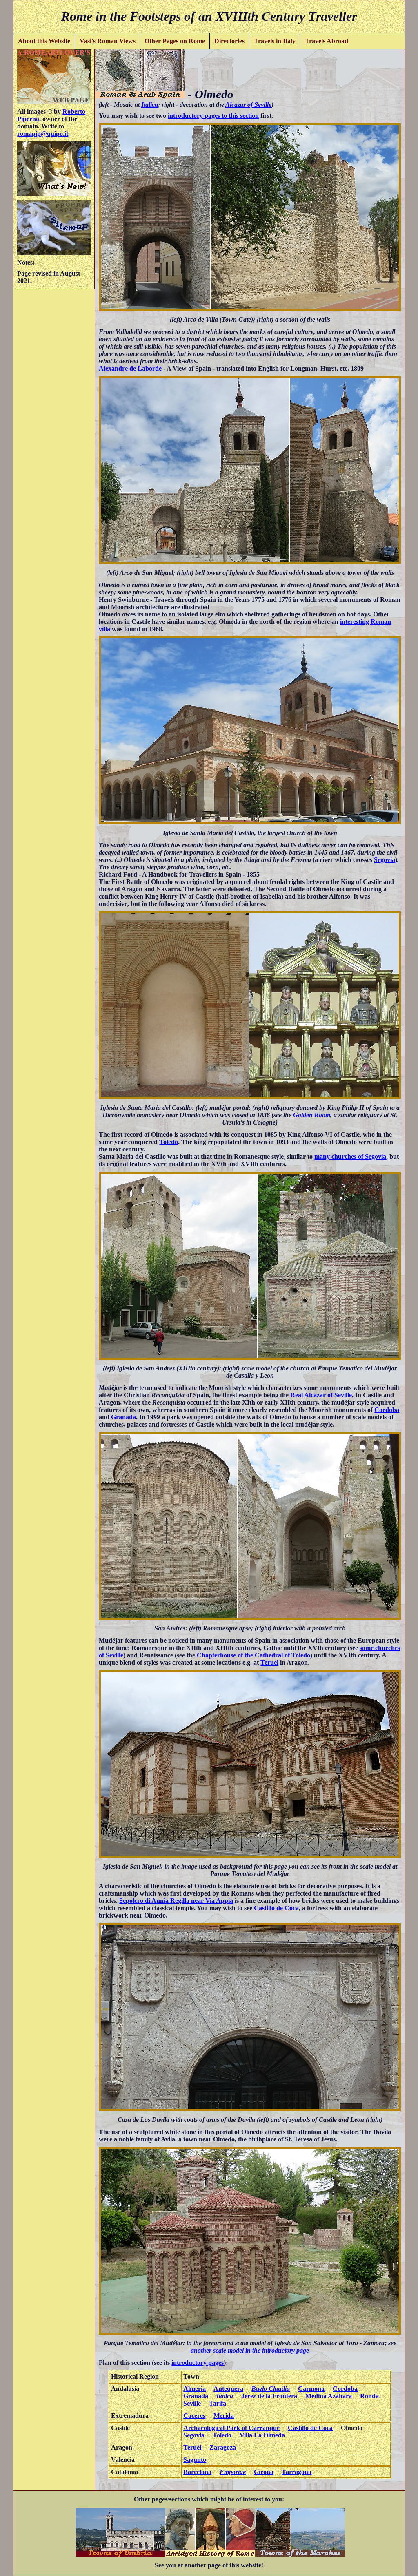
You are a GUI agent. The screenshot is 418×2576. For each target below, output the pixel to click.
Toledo (169, 1142)
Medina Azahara (329, 2396)
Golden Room (312, 1115)
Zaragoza (223, 2447)
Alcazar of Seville (248, 105)
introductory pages (198, 2363)
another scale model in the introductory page (250, 2350)
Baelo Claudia (271, 2389)
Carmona (311, 2389)
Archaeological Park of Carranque (231, 2428)
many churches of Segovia (350, 1157)
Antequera (228, 2389)
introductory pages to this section (213, 116)
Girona (264, 2472)
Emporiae (233, 2472)
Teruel (269, 1662)
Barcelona (197, 2472)
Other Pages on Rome (175, 41)
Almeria (195, 2389)
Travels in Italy (275, 41)
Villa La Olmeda (262, 2435)
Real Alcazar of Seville (321, 1395)
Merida (224, 2416)
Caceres (194, 2416)
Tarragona (297, 2472)
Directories (229, 41)
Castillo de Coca (276, 1908)
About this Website (44, 41)
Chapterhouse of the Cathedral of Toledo (253, 1655)
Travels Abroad (327, 41)
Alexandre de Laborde (130, 368)
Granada (123, 1417)
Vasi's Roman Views (108, 41)
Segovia (385, 860)
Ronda (369, 2396)
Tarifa (218, 2403)
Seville (192, 2403)
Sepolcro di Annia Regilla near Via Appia (176, 1901)
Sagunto (195, 2460)
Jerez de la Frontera (269, 2396)
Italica (150, 105)
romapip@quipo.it (43, 134)
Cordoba (387, 1410)
